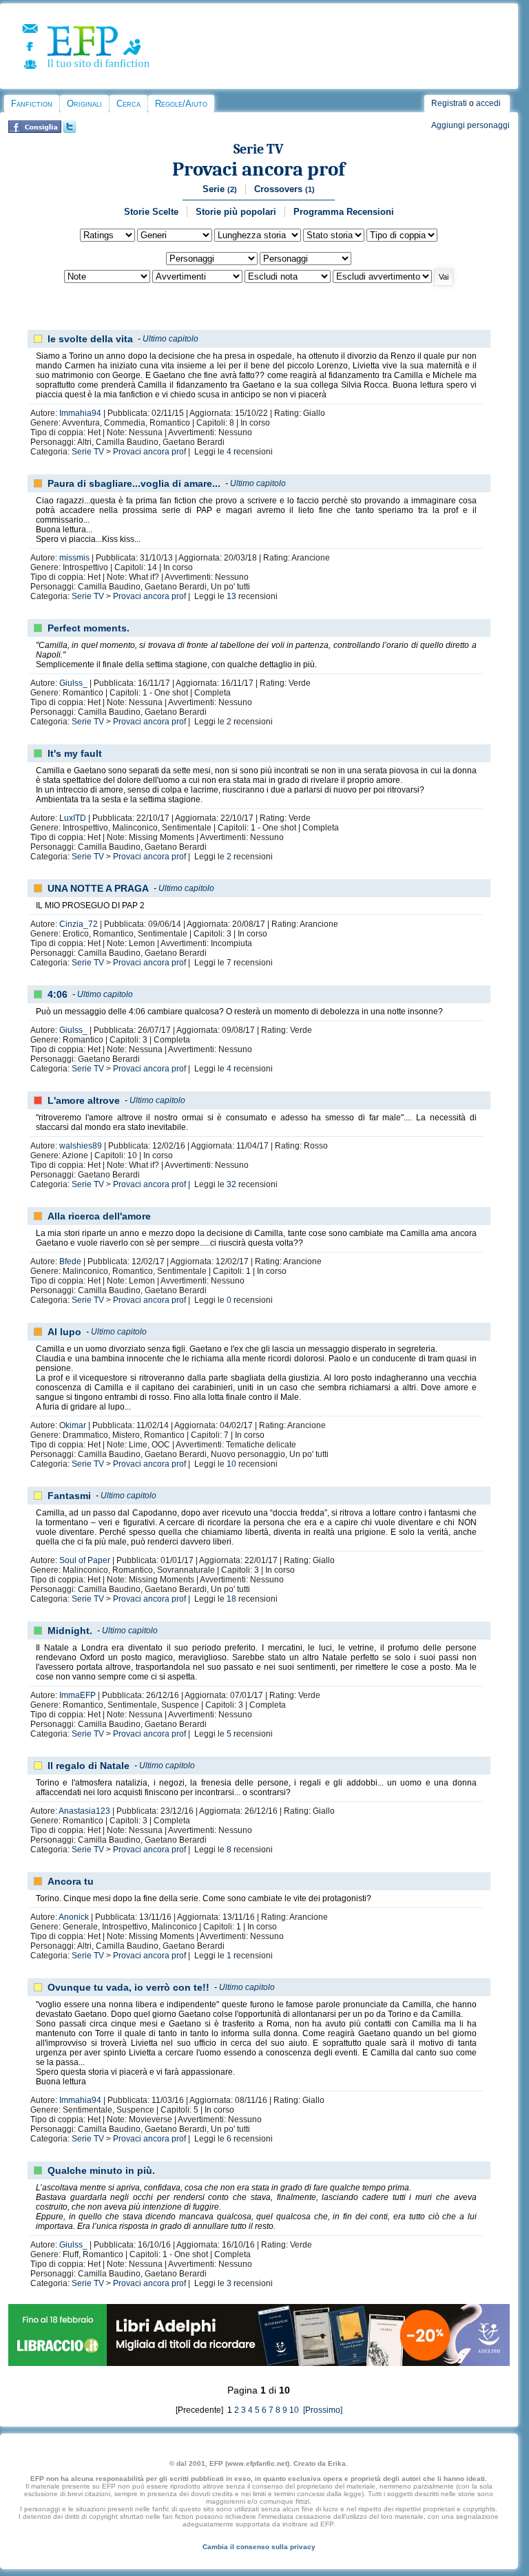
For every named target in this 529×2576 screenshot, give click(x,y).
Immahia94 (80, 413)
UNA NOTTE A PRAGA (98, 888)
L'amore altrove (84, 1100)
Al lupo (64, 1332)
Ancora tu (71, 1881)
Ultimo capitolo (170, 339)
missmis (74, 558)
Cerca (128, 104)
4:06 (58, 994)
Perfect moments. (89, 628)
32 (231, 1184)
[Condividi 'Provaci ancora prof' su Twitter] (70, 130)
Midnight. (70, 1631)
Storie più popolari (236, 212)
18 (231, 1599)
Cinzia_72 (79, 924)
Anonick (74, 1917)
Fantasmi (69, 1496)
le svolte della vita (90, 339)
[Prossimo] (322, 2410)
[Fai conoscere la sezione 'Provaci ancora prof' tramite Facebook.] (35, 130)
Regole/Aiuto (181, 104)
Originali (84, 104)
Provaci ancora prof (259, 169)
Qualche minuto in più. (101, 2170)
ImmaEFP (77, 1695)
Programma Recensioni (344, 212)
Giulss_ (73, 683)
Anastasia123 (84, 1811)
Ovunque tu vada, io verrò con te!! (128, 1987)
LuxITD (73, 818)
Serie (220, 189)
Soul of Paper (85, 1560)
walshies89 (81, 1146)
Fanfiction (32, 104)
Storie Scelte (151, 212)
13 (231, 596)
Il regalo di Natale (89, 1766)
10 (231, 1464)
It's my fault (75, 753)
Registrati (449, 103)
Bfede (70, 1261)
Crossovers (284, 189)
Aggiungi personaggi (470, 125)
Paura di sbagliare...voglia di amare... (134, 483)
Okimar (73, 1425)
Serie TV (259, 149)
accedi (488, 103)
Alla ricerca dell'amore (99, 1216)
